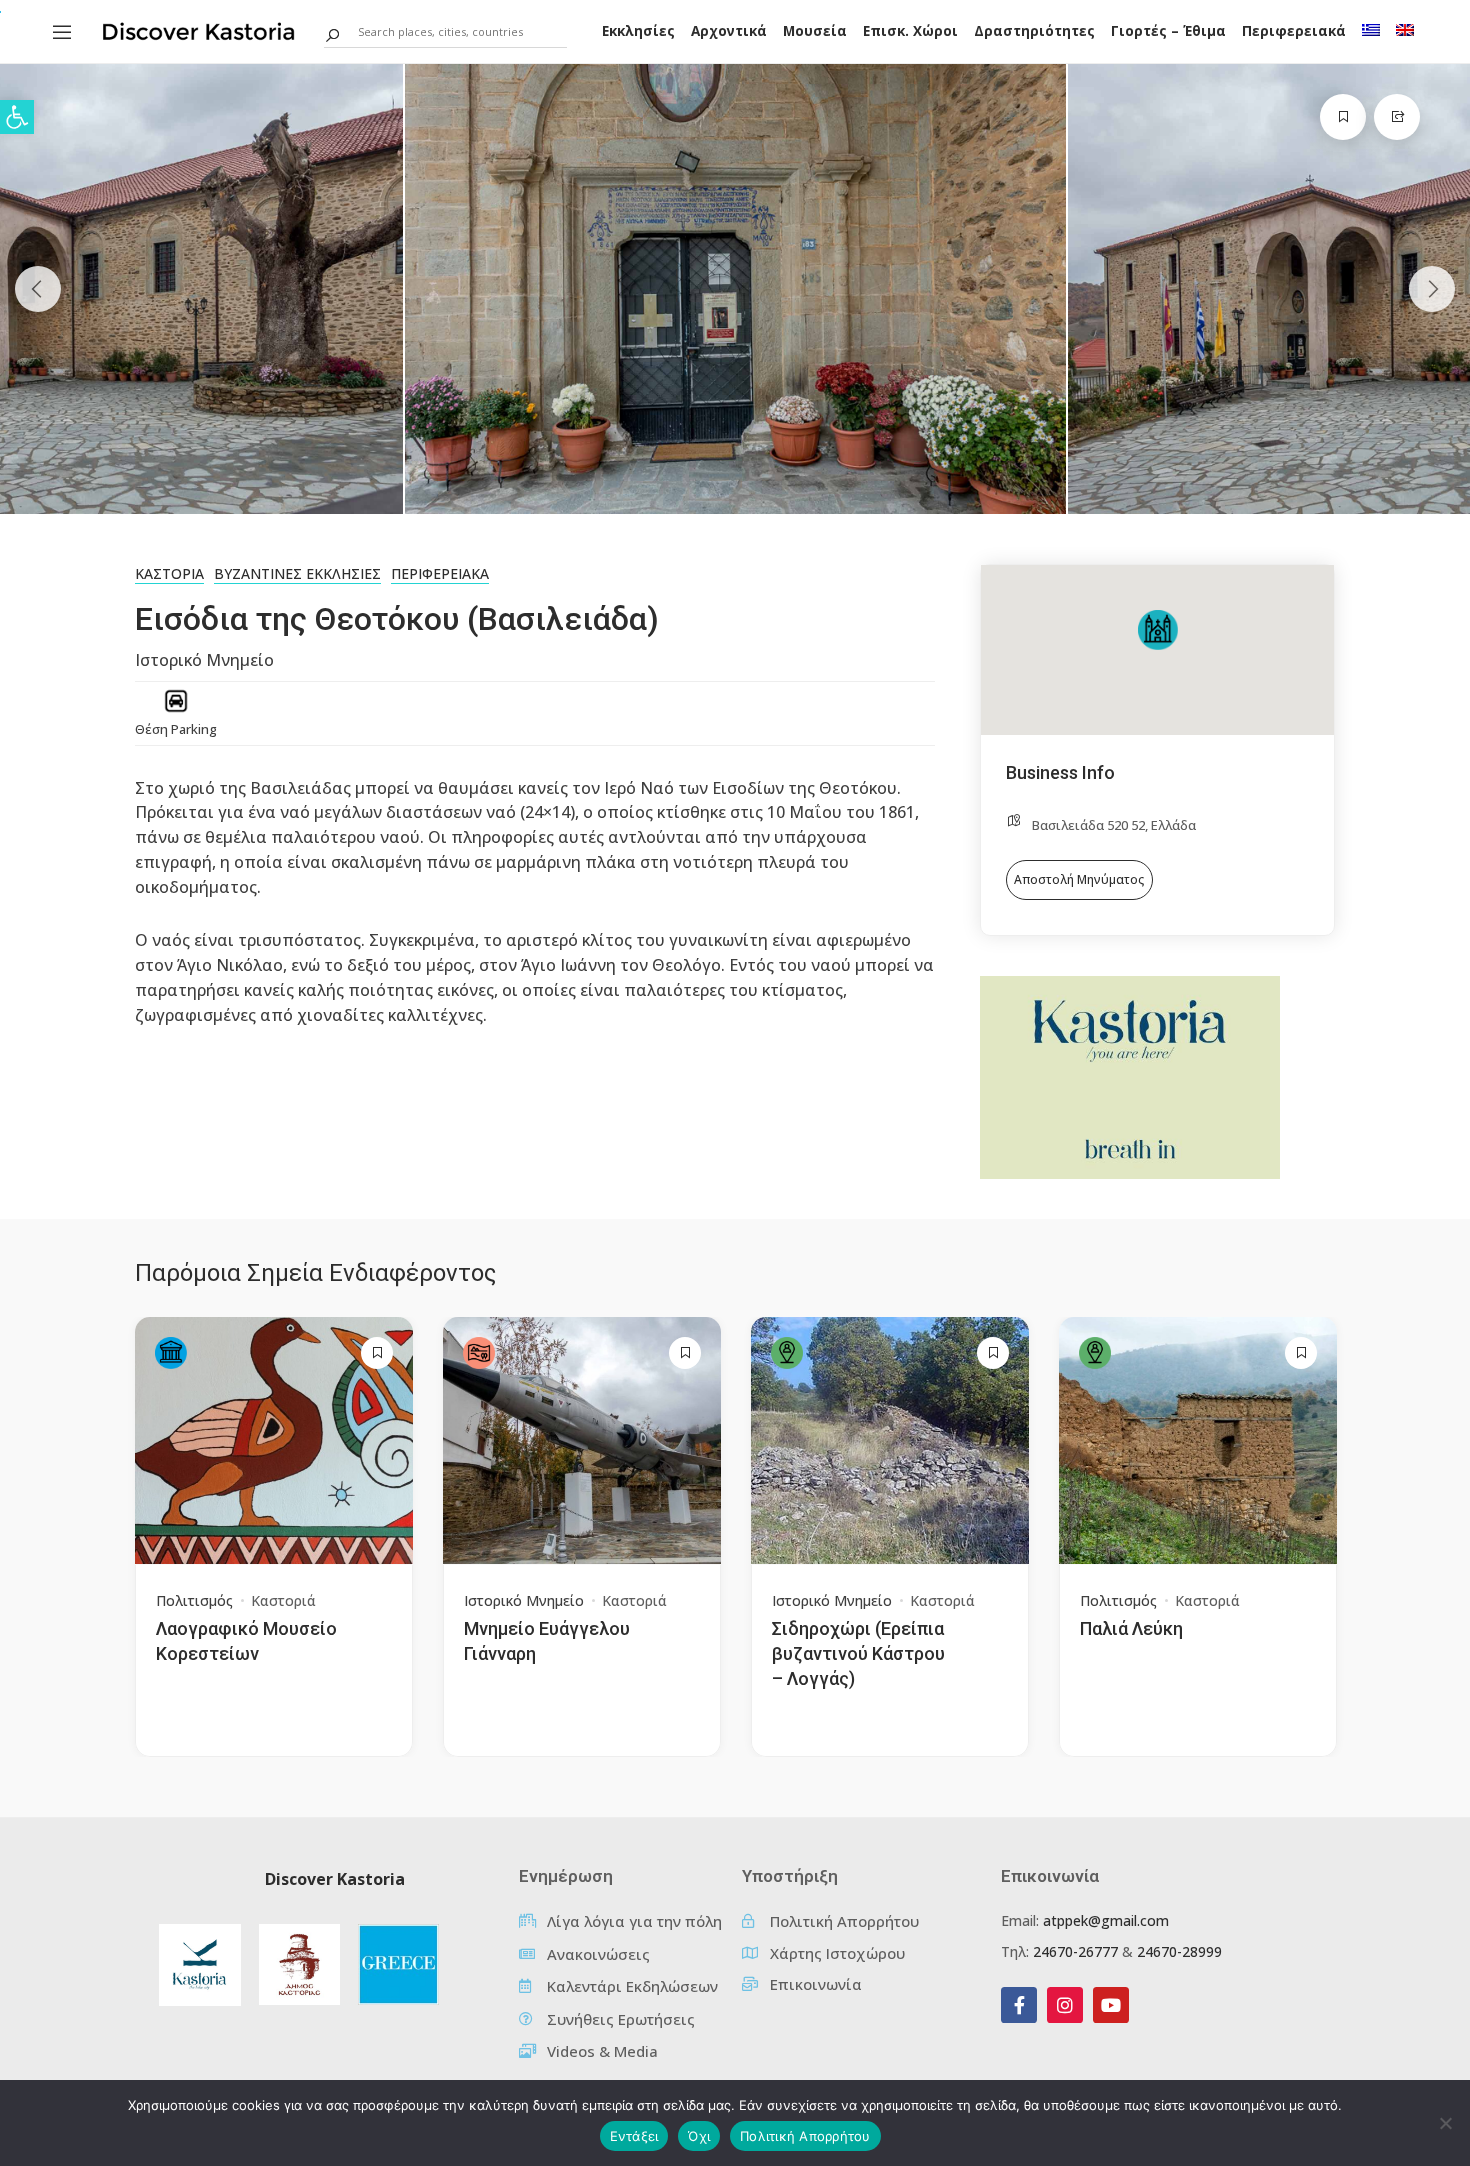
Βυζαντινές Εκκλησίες (297, 573)
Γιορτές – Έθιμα (1168, 31)
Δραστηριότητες (1034, 31)
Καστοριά (169, 573)
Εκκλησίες (638, 31)
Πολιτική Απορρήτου (805, 2136)
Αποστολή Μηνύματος (1079, 879)
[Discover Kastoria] (199, 30)
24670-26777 (1075, 1951)
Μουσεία (815, 31)
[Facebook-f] (1019, 2005)
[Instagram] (1065, 2005)
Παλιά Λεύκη (1131, 1628)
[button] (17, 117)
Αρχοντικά (729, 31)
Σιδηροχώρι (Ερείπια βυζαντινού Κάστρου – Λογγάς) (858, 1653)
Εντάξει (634, 2136)
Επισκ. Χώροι (910, 31)
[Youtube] (1111, 2005)
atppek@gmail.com (1106, 1920)
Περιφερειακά (1294, 31)
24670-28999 (1179, 1951)
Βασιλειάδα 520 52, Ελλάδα (1114, 825)
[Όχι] (1445, 2123)
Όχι (699, 2136)
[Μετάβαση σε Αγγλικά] (1405, 30)
